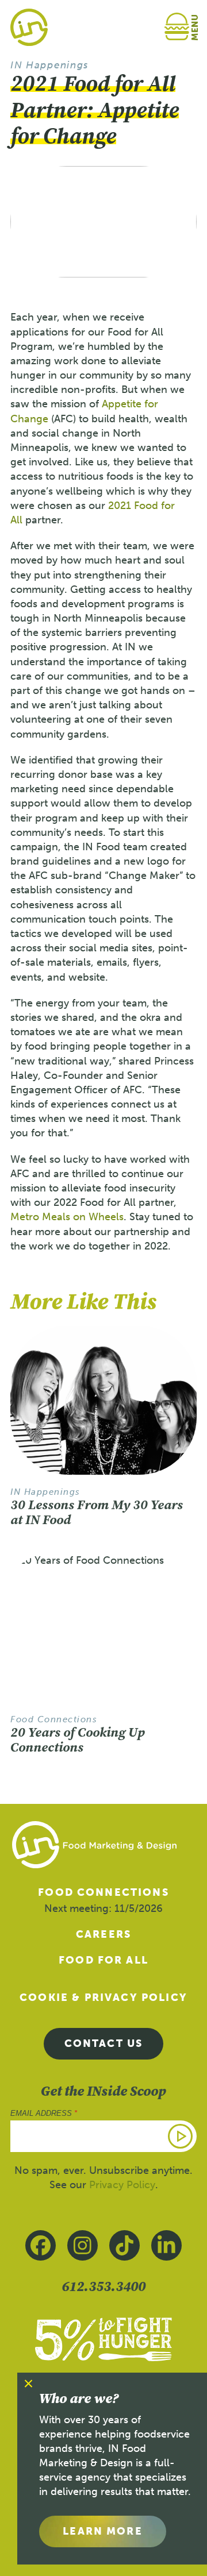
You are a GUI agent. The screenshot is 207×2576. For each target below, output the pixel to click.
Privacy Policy (122, 2185)
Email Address (44, 2113)
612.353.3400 (103, 2286)
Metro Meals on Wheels (67, 1217)
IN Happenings (50, 65)
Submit (181, 2136)
